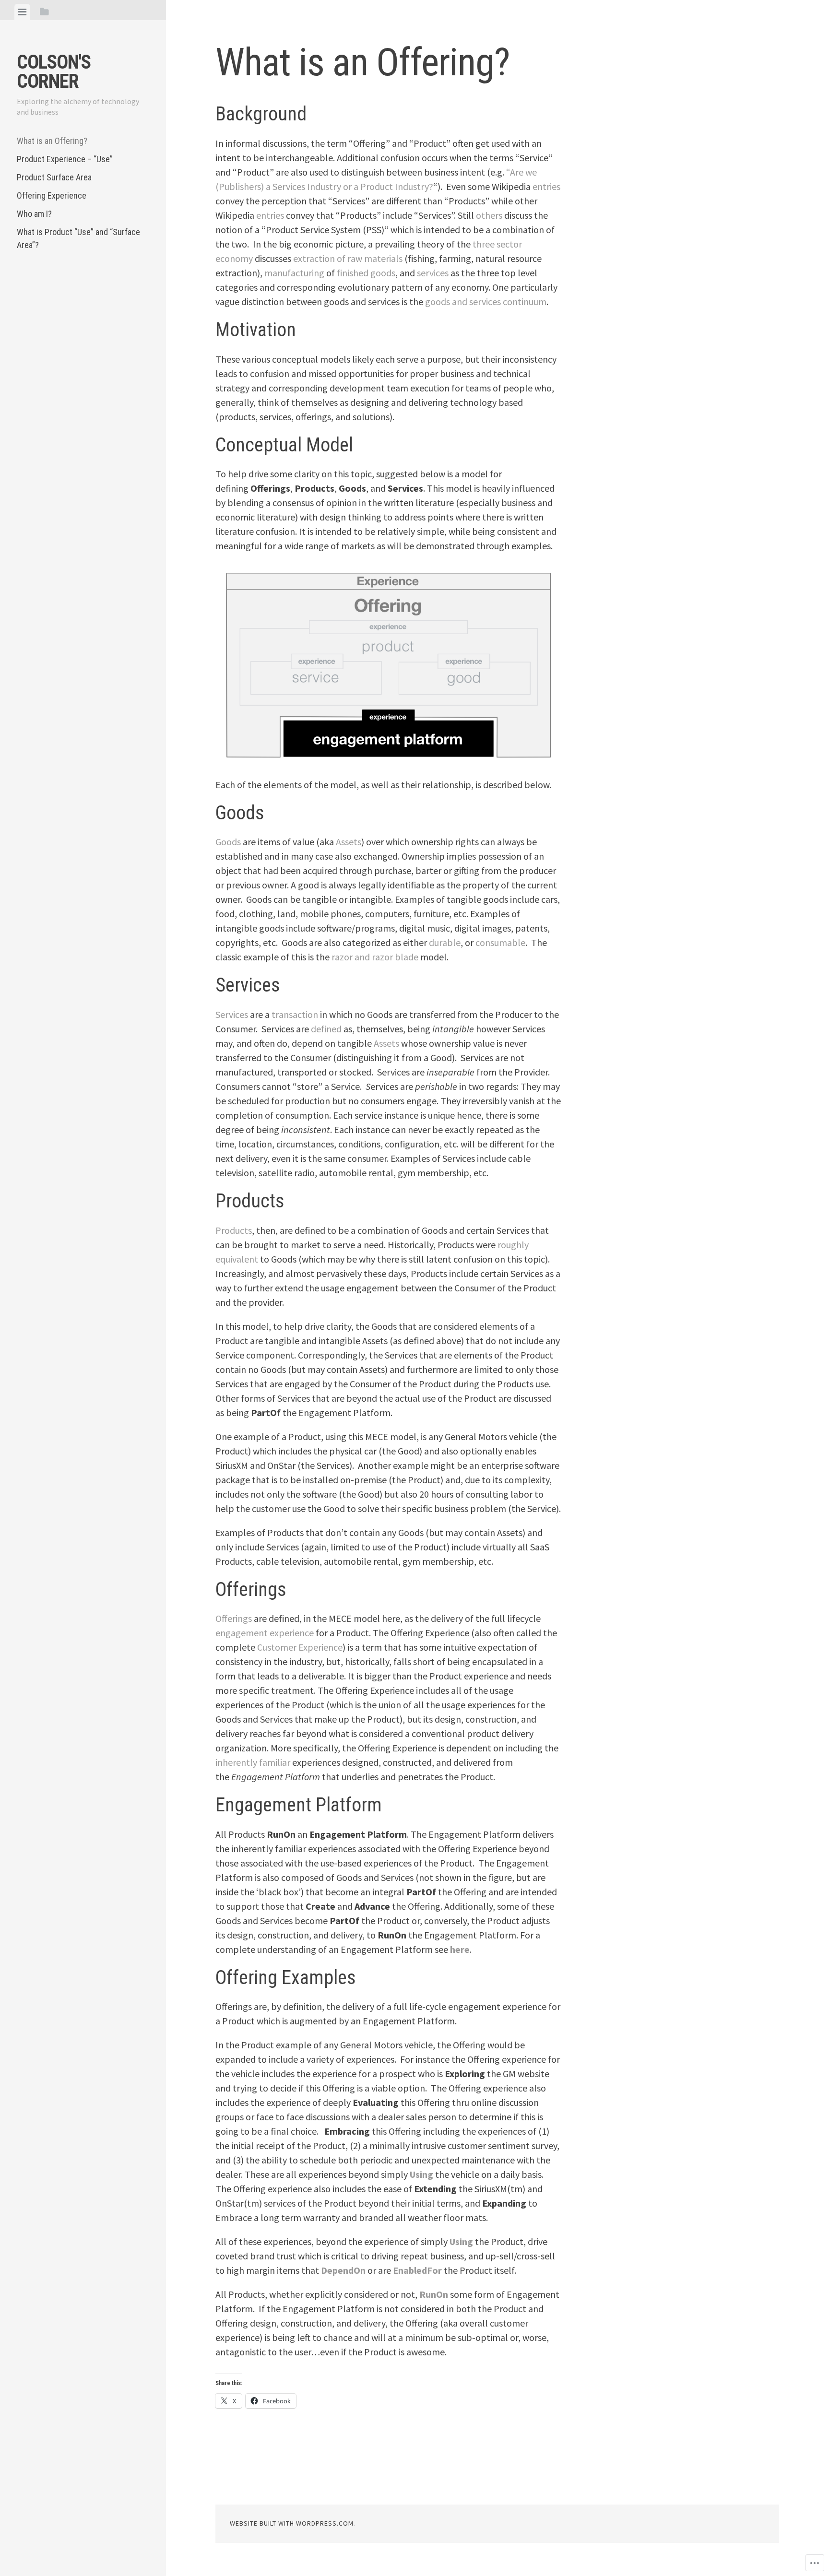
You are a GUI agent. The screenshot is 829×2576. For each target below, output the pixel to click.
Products (234, 1230)
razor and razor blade (375, 957)
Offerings (234, 1618)
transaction (295, 1014)
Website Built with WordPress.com (292, 2523)
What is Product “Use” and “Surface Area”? (78, 238)
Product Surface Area (54, 177)
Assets (349, 842)
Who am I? (34, 214)
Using (421, 2174)
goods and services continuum (486, 301)
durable (445, 942)
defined (326, 1029)
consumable (500, 942)
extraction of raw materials (348, 258)
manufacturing (294, 273)
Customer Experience (300, 1647)
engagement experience (265, 1633)
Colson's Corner (54, 72)
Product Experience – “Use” (65, 159)
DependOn (343, 2270)
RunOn (434, 2294)
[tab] (22, 12)
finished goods (366, 273)
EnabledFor (417, 2270)
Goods (228, 842)
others (489, 215)
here (460, 1949)
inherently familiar (253, 1762)
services (433, 273)
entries (546, 186)
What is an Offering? (52, 141)
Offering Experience (52, 195)
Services (232, 1014)
